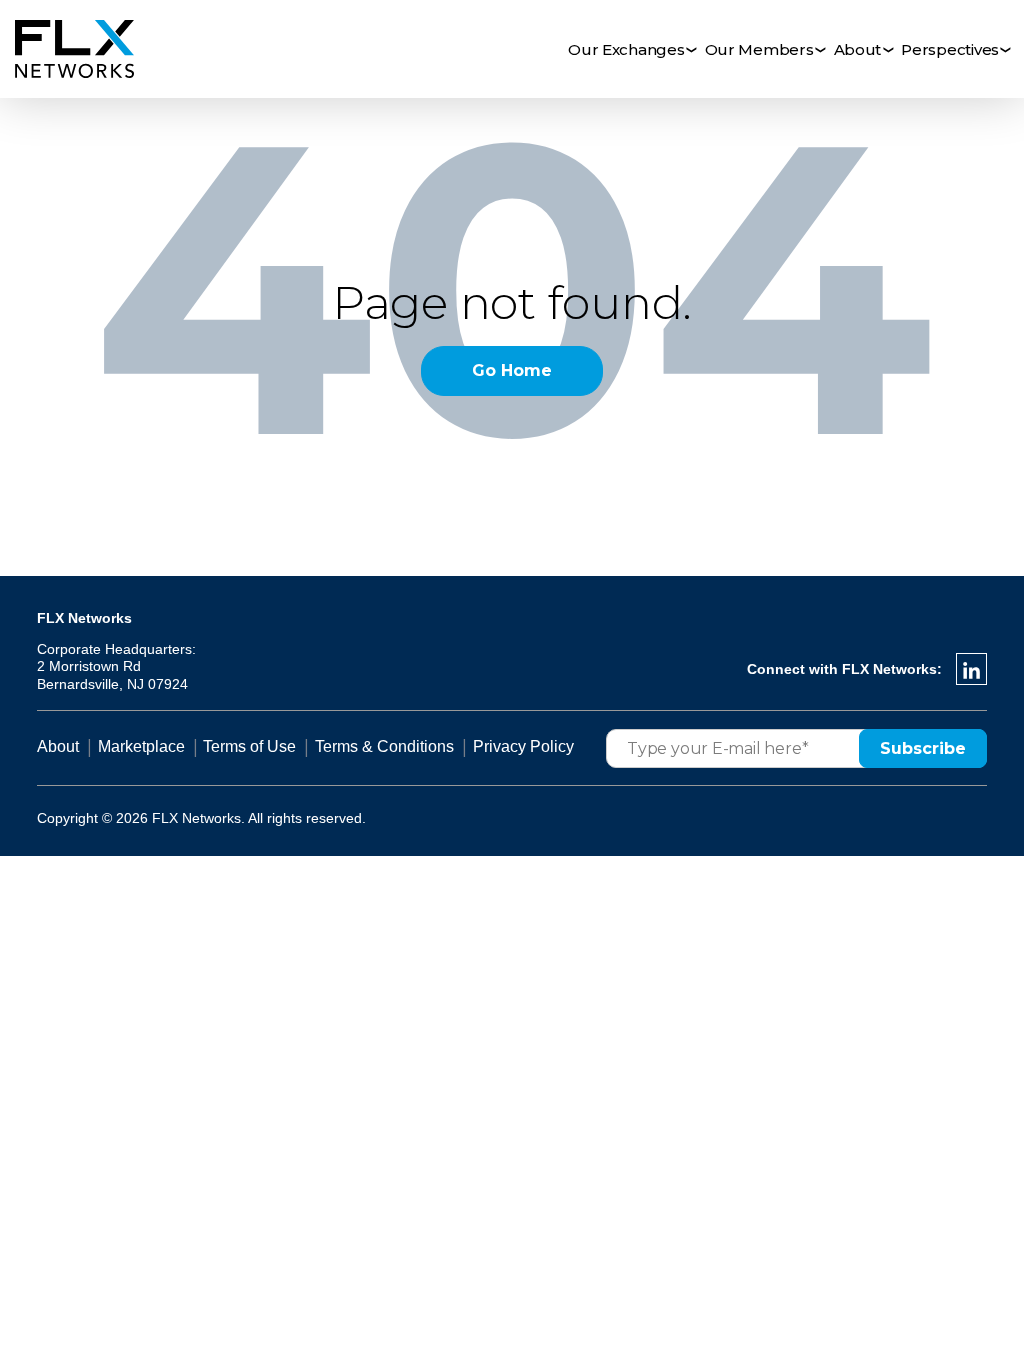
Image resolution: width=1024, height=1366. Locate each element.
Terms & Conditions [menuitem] (384, 746)
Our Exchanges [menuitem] (626, 49)
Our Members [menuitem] (759, 49)
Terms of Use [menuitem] (249, 746)
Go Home (512, 370)
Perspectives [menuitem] (950, 49)
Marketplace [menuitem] (141, 746)
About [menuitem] (858, 49)
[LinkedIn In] (971, 669)
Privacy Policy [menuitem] (523, 746)
